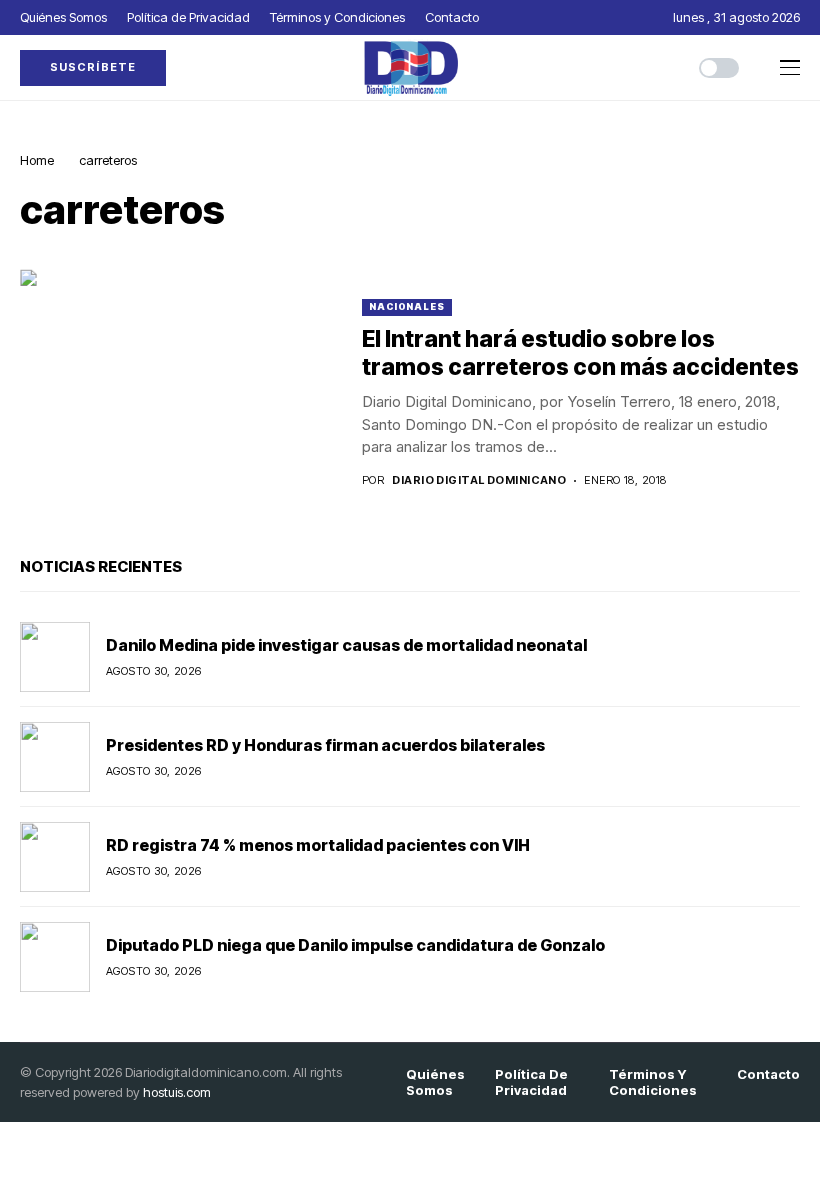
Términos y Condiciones (653, 1082)
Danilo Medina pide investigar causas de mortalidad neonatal (346, 645)
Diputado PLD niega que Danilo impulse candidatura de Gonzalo (355, 945)
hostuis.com (177, 1092)
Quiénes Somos (435, 1082)
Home (37, 160)
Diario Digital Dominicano (479, 480)
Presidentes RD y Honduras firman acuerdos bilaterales (325, 745)
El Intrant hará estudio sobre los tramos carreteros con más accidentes (580, 353)
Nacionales (407, 306)
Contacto (768, 1074)
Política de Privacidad (531, 1082)
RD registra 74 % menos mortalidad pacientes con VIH (318, 845)
